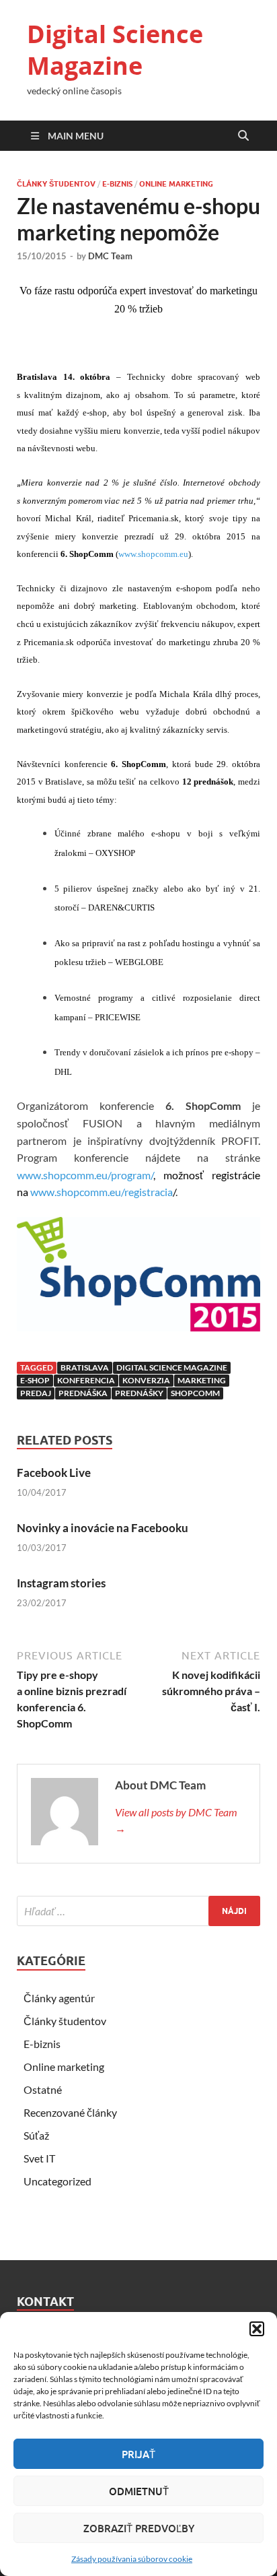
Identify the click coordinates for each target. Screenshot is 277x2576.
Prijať (138, 2454)
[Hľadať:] (138, 1911)
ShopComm (195, 1393)
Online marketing (176, 184)
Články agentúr (59, 1998)
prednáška (83, 1393)
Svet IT (39, 2158)
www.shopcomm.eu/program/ (85, 1175)
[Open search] (243, 136)
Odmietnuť (139, 2491)
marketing (202, 1380)
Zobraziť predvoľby (139, 2528)
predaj (36, 1393)
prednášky (139, 1393)
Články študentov (56, 184)
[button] (257, 2329)
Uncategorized (57, 2181)
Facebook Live (54, 1473)
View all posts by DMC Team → (176, 1820)
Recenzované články (70, 2112)
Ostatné (43, 2089)
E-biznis (117, 184)
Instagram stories (61, 1583)
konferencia (86, 1380)
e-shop (35, 1380)
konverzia (146, 1380)
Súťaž (36, 2135)
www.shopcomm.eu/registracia (102, 1192)
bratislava (85, 1367)
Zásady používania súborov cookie (132, 2559)
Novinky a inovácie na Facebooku (103, 1528)
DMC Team (110, 256)
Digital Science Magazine (115, 50)
